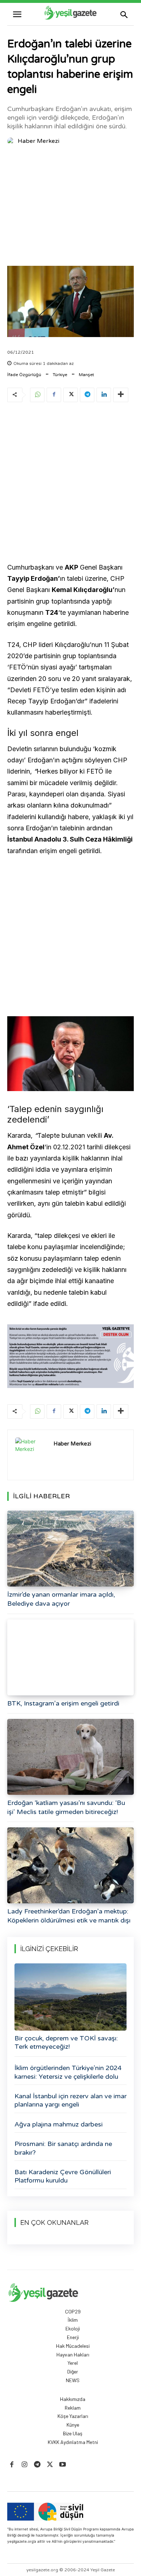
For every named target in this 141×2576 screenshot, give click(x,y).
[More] (121, 395)
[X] (70, 395)
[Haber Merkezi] (12, 141)
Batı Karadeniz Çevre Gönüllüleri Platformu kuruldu (63, 2176)
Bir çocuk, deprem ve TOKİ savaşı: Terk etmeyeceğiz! (66, 2042)
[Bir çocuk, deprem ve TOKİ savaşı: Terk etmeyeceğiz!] (70, 1997)
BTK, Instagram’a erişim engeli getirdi (63, 1703)
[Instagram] (24, 2465)
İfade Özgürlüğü (24, 375)
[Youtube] (63, 2465)
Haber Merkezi (39, 141)
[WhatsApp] (37, 395)
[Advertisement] (70, 207)
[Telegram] (87, 395)
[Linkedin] (104, 395)
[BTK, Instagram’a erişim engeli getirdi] (70, 1657)
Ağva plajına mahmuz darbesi (59, 2124)
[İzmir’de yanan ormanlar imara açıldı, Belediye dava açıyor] (70, 1549)
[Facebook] (54, 395)
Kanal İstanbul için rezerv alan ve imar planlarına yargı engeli (70, 2100)
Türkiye (60, 375)
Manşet (86, 375)
